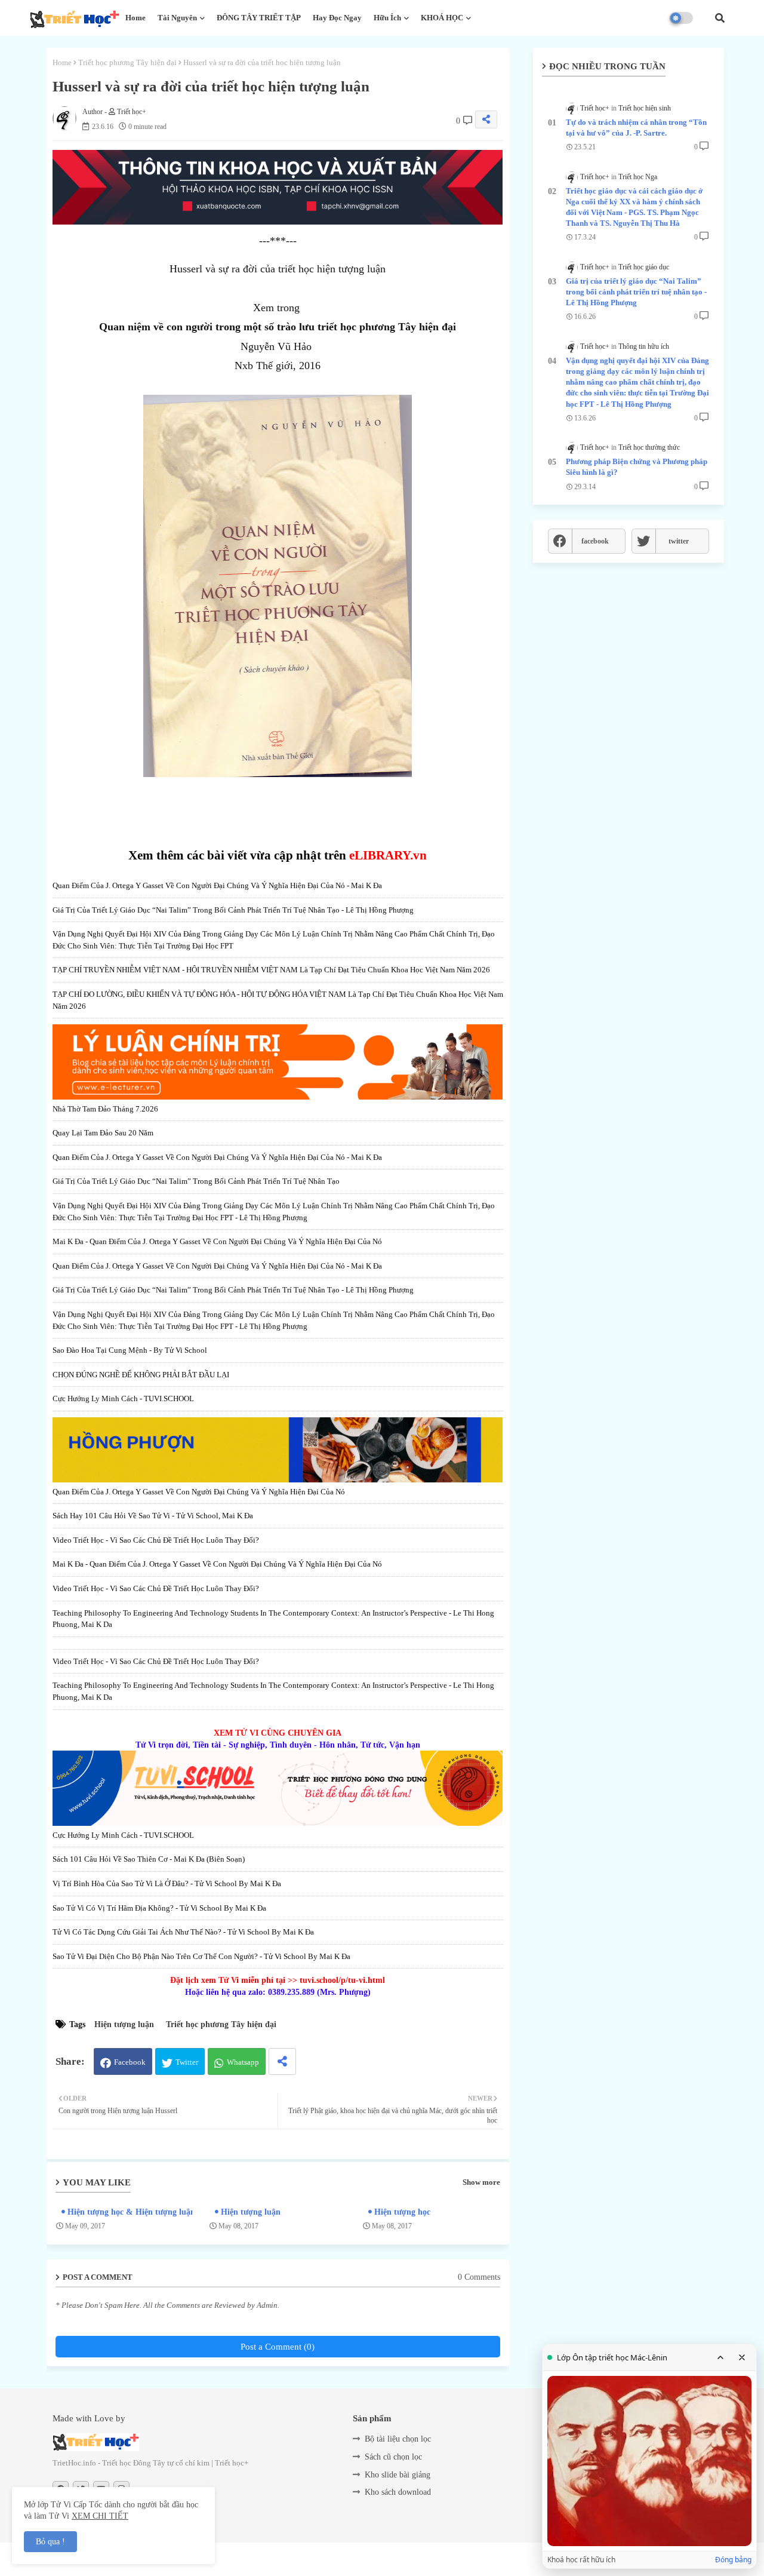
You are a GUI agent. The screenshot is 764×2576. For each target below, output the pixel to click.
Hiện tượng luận (124, 2024)
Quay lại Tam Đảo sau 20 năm (103, 1133)
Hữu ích (387, 18)
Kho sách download (398, 2492)
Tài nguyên (177, 18)
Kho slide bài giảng (398, 2475)
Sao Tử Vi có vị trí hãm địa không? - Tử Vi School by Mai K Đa (159, 1908)
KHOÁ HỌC (442, 18)
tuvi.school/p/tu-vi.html (342, 1980)
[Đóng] (742, 2357)
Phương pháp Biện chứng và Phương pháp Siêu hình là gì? (637, 467)
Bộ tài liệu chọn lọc (398, 2439)
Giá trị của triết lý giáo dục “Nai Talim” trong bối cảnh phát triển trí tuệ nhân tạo (196, 1181)
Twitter (187, 2062)
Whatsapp (243, 2062)
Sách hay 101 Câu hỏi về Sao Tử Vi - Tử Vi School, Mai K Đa (153, 1516)
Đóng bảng (733, 2560)
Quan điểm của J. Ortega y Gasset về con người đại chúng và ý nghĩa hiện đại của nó (199, 1492)
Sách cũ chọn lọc (393, 2457)
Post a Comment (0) (278, 2347)
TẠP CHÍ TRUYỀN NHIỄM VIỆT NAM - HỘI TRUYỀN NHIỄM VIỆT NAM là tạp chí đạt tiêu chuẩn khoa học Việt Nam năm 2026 (271, 970)
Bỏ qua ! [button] (50, 2542)
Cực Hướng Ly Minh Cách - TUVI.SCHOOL (123, 1398)
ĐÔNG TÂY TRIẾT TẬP (259, 18)
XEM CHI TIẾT (100, 2516)
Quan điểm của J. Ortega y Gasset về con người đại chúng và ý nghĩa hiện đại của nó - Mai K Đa (217, 885)
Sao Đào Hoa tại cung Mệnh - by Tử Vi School (130, 1350)
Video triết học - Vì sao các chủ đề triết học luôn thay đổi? (156, 1540)
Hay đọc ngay (337, 18)
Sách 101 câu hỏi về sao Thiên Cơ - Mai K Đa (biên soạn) (149, 1859)
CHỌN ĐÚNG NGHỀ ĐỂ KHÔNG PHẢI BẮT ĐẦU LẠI (141, 1375)
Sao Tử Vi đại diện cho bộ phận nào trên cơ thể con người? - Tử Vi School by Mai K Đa (201, 1956)
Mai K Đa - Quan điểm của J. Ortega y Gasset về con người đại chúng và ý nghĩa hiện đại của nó (217, 1241)
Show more (481, 2182)
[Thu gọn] (720, 2357)
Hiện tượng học (402, 2212)
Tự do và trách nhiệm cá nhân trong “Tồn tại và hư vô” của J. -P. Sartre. (636, 128)
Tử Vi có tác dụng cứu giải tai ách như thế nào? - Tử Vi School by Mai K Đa (183, 1932)
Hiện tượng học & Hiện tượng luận (131, 2212)
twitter (679, 541)
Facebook (130, 2062)
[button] (720, 18)
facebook (595, 541)
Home (135, 18)
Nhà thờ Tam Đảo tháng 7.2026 (105, 1109)
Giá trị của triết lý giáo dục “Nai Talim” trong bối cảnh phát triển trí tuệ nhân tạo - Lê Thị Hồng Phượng (233, 910)
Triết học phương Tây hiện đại (127, 62)
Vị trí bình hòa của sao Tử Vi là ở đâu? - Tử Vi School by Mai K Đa (167, 1883)
